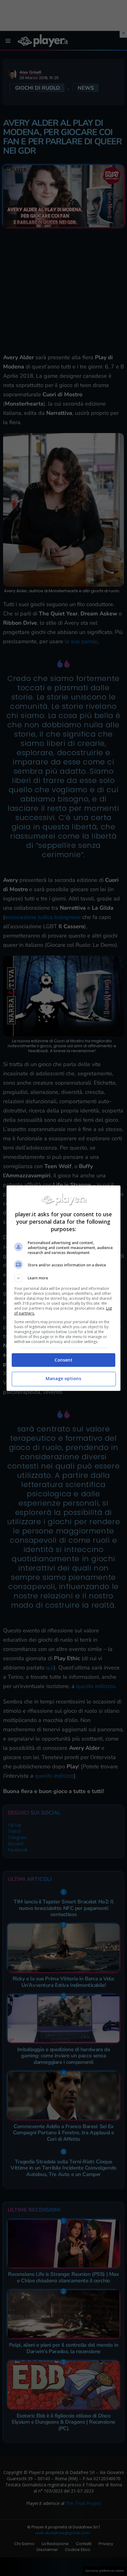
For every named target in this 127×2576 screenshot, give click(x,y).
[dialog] (64, 1288)
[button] (64, 1278)
